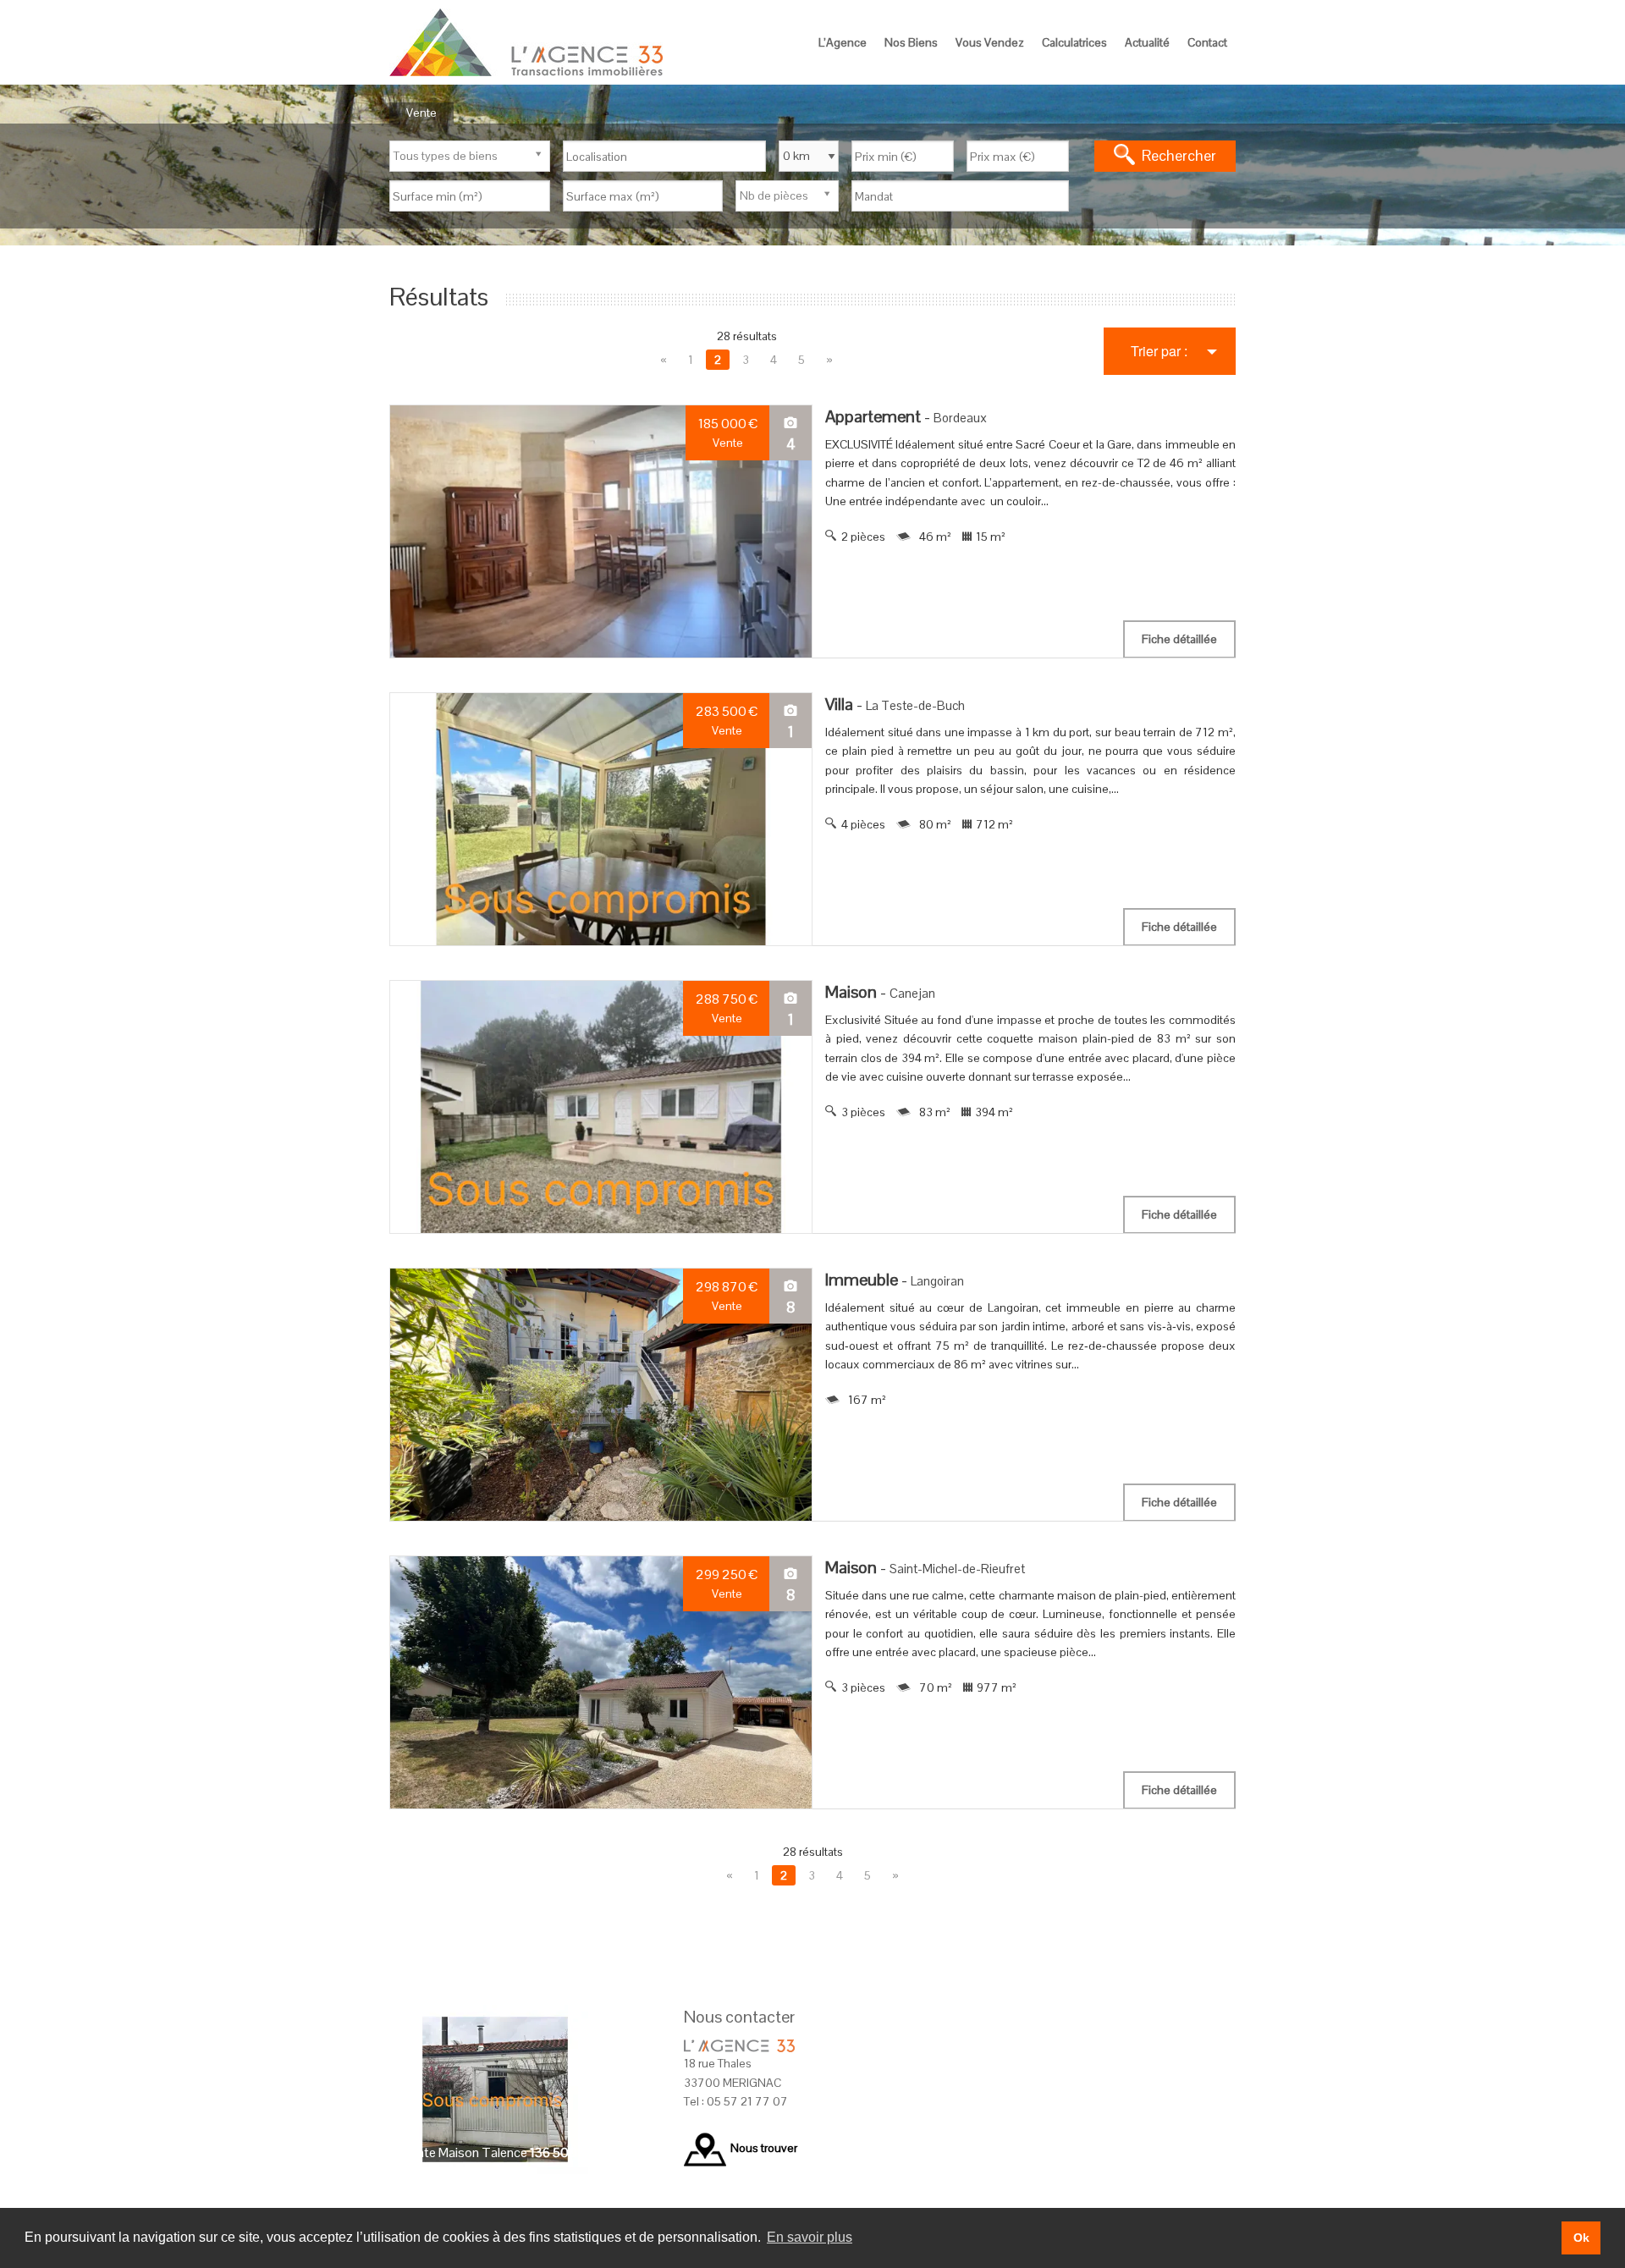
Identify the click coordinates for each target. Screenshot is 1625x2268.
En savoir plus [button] (810, 2237)
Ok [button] (1581, 2238)
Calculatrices (1074, 42)
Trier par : (1159, 351)
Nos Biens (911, 42)
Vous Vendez (990, 42)
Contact (1207, 42)
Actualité (1147, 42)
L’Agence (843, 42)
